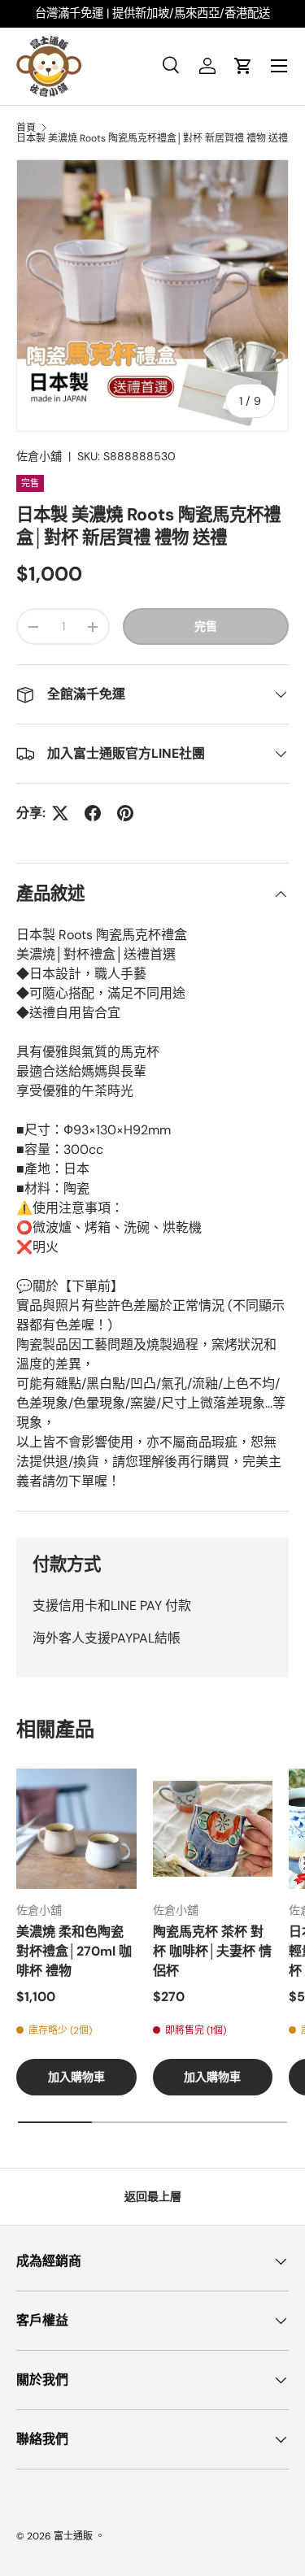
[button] (243, 66)
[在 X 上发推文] (60, 813)
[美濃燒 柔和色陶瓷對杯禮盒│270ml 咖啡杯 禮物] (76, 1829)
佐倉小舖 (39, 456)
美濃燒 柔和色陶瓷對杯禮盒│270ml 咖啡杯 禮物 (74, 1951)
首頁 (26, 128)
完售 (206, 626)
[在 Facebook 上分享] (93, 813)
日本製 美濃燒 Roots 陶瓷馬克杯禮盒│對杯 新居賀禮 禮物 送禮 (152, 138)
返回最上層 (153, 2196)
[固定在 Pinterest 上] (125, 813)
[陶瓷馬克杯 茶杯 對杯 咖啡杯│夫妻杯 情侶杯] (213, 1829)
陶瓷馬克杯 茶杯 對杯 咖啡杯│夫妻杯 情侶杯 (212, 1951)
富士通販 (73, 2536)
